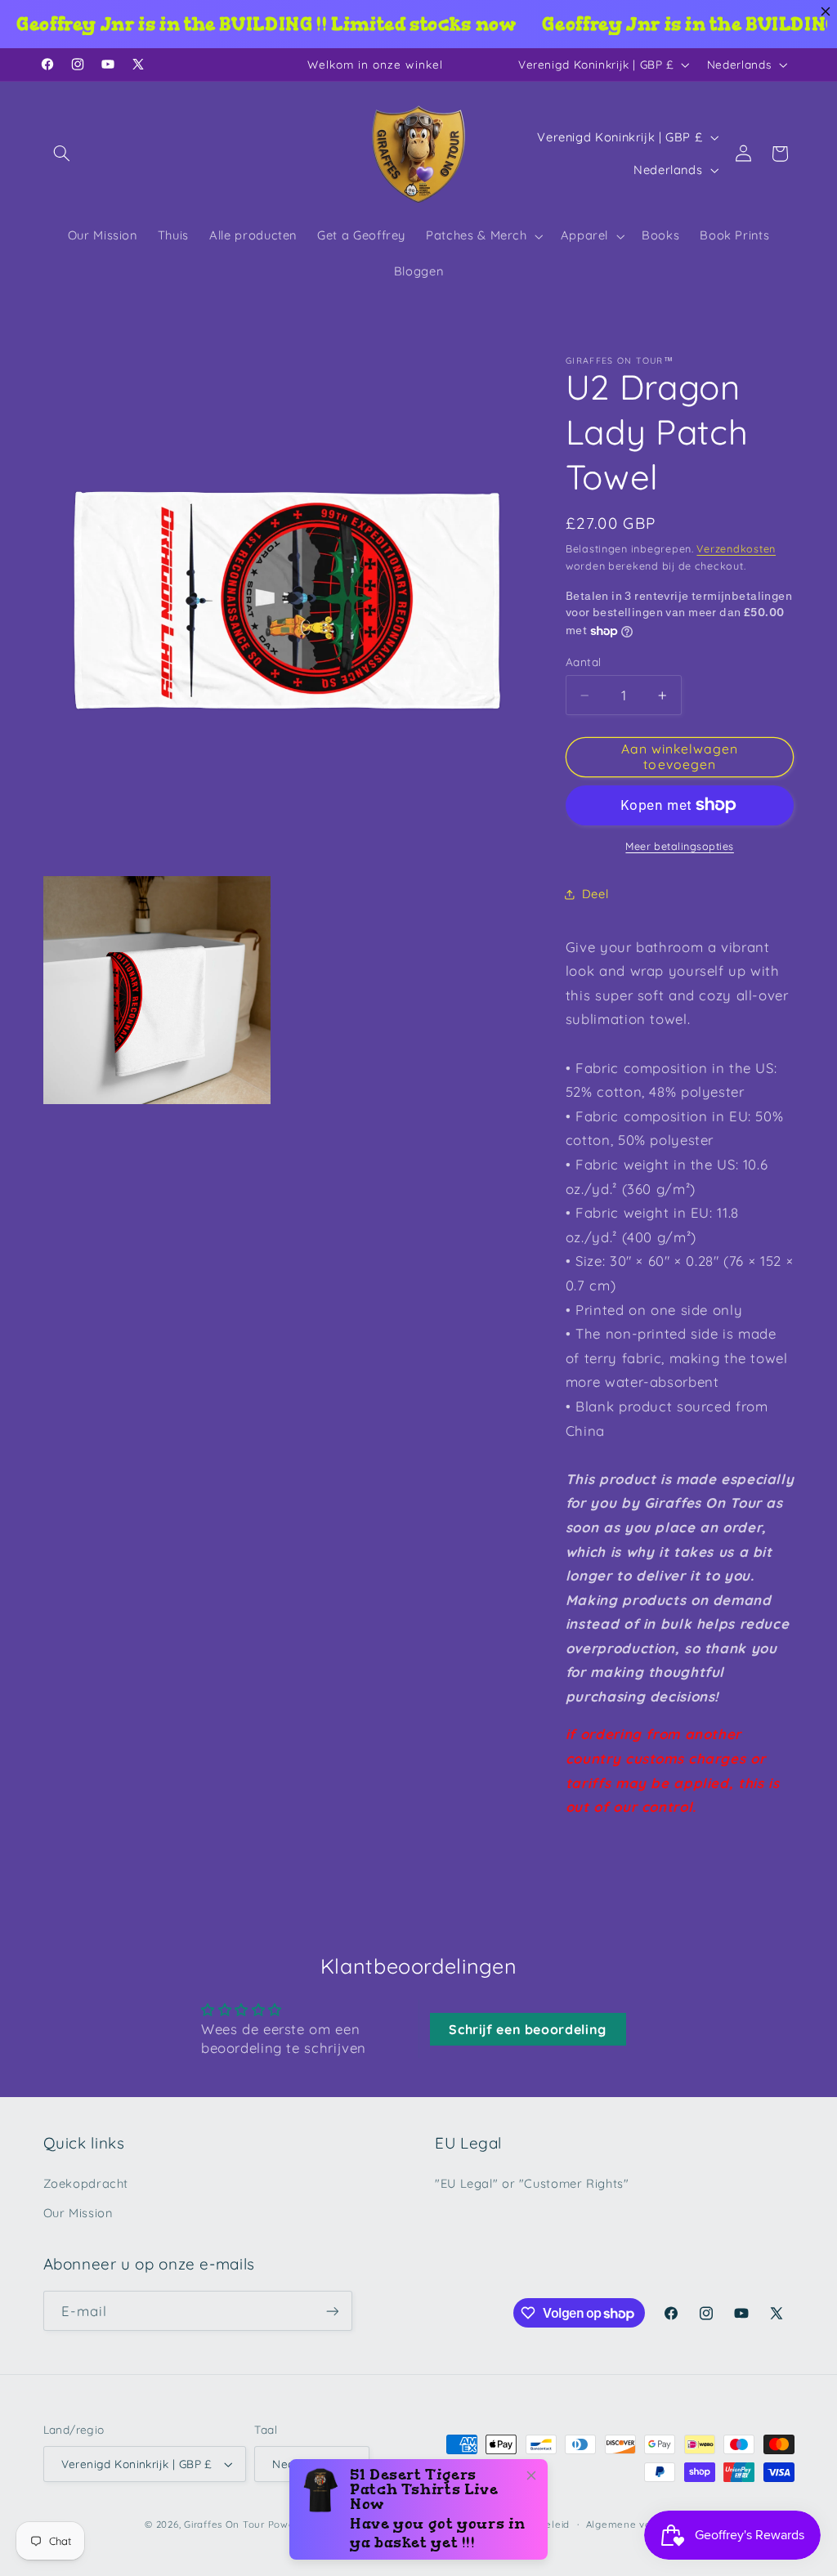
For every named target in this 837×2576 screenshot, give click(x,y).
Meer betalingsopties (680, 846)
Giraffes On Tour (224, 2524)
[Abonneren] (332, 2311)
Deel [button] (595, 894)
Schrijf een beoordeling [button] (528, 2029)
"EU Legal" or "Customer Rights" (532, 2183)
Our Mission (78, 2213)
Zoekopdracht (86, 2183)
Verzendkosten (736, 548)
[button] (62, 154)
